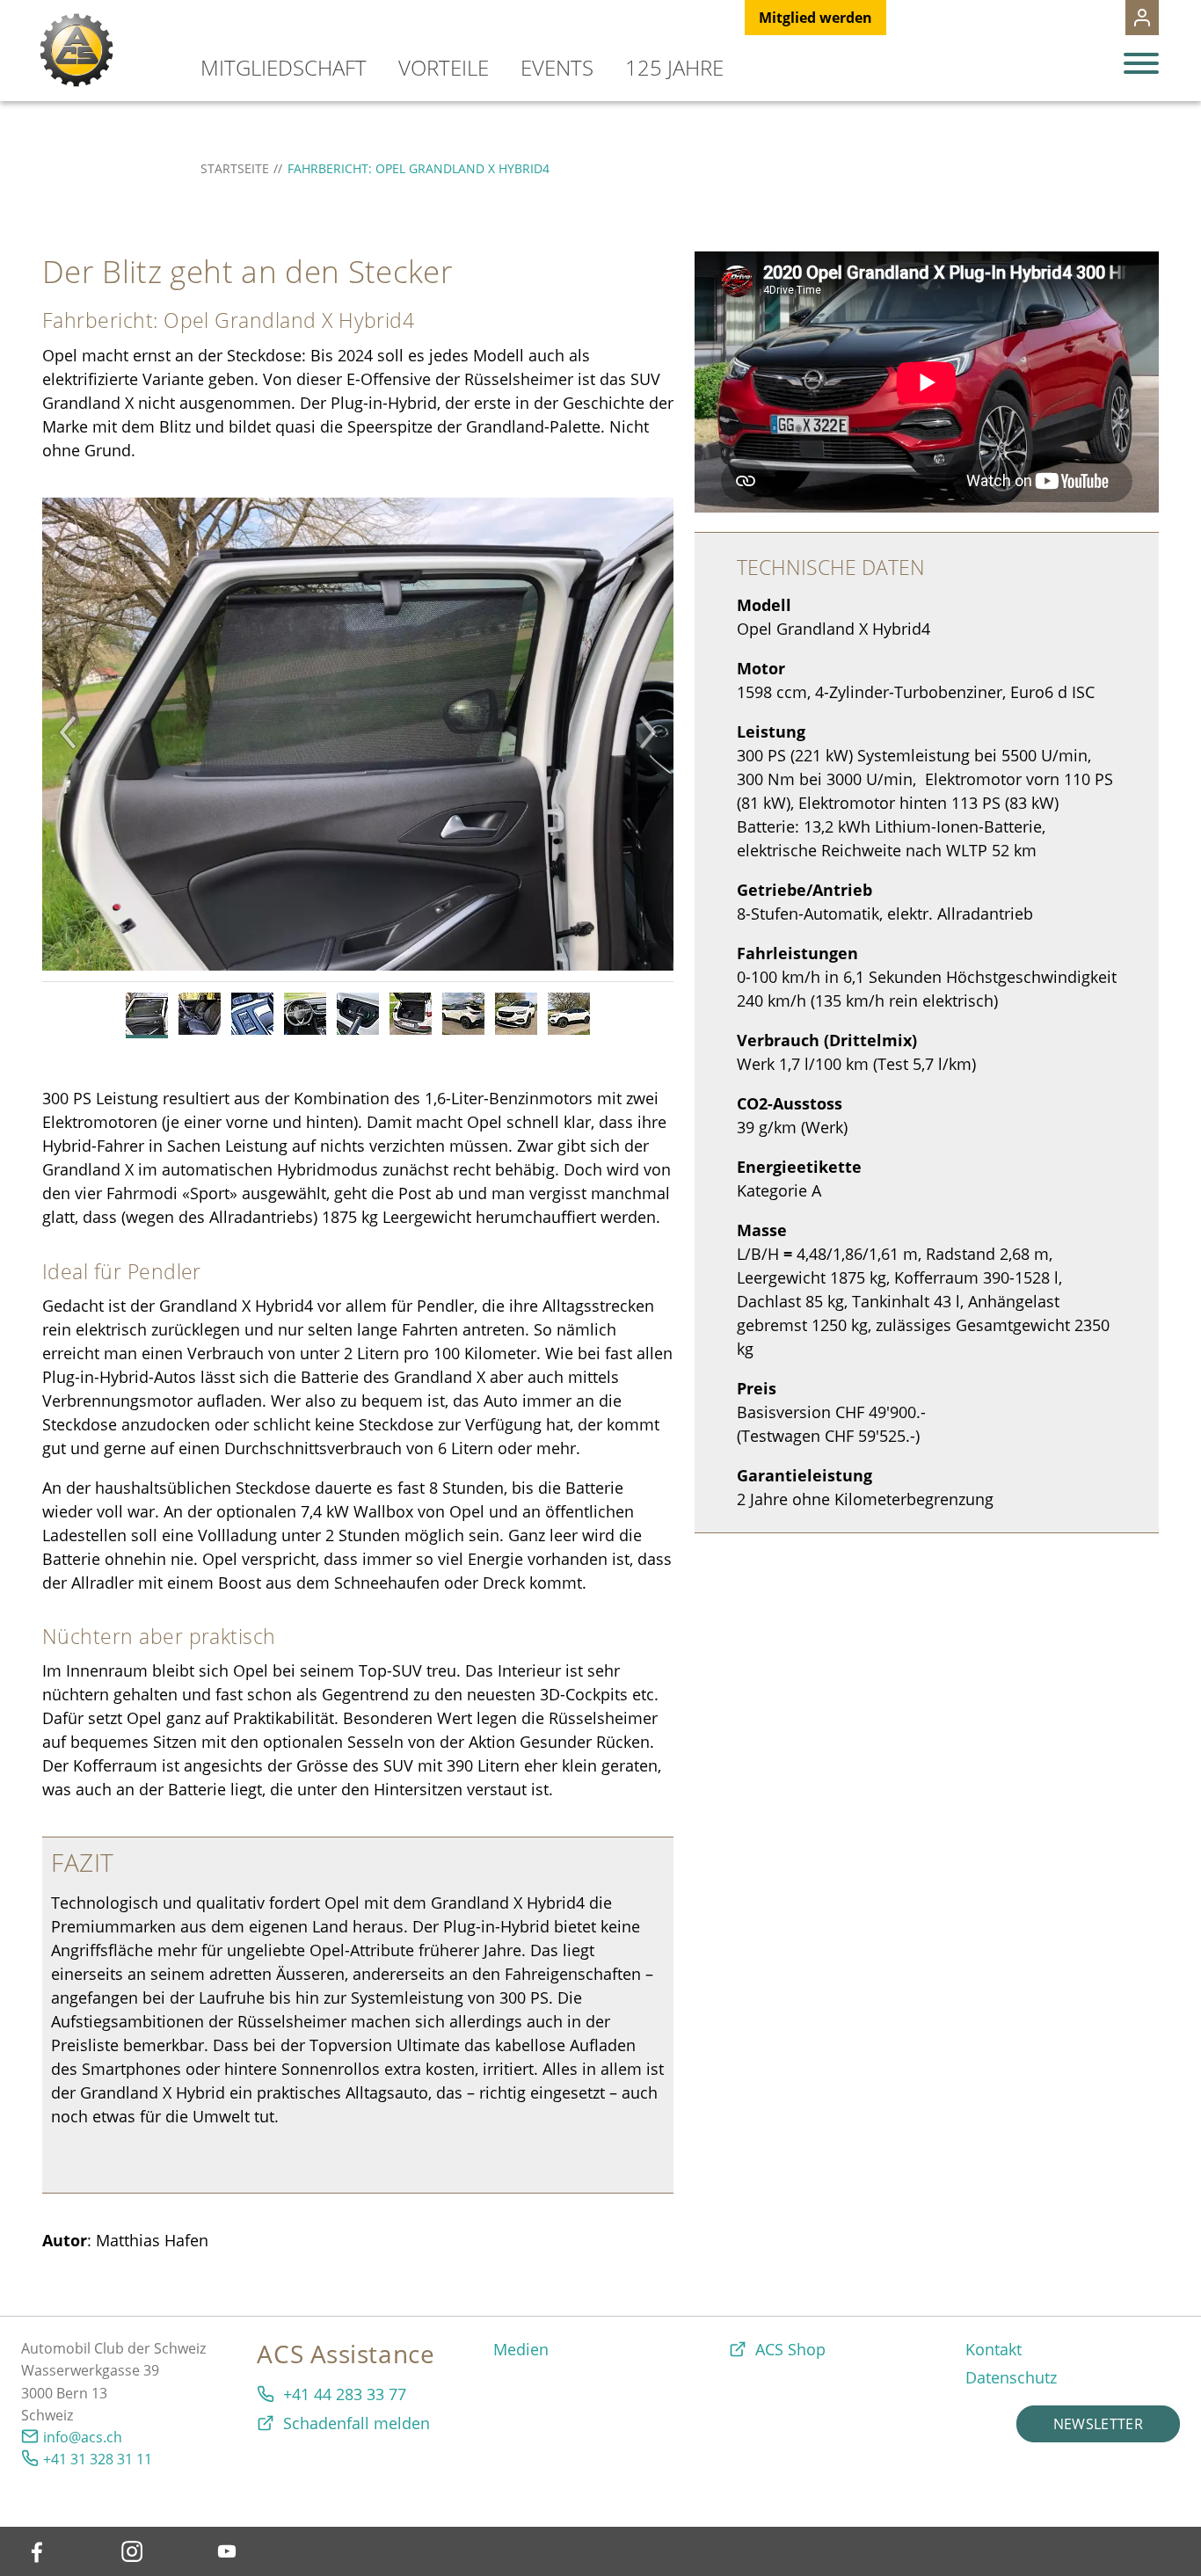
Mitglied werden (815, 18)
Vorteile (444, 67)
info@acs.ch (83, 2437)
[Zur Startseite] (76, 50)
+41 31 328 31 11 (98, 2459)
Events (557, 67)
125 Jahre (674, 67)
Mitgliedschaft (284, 67)
